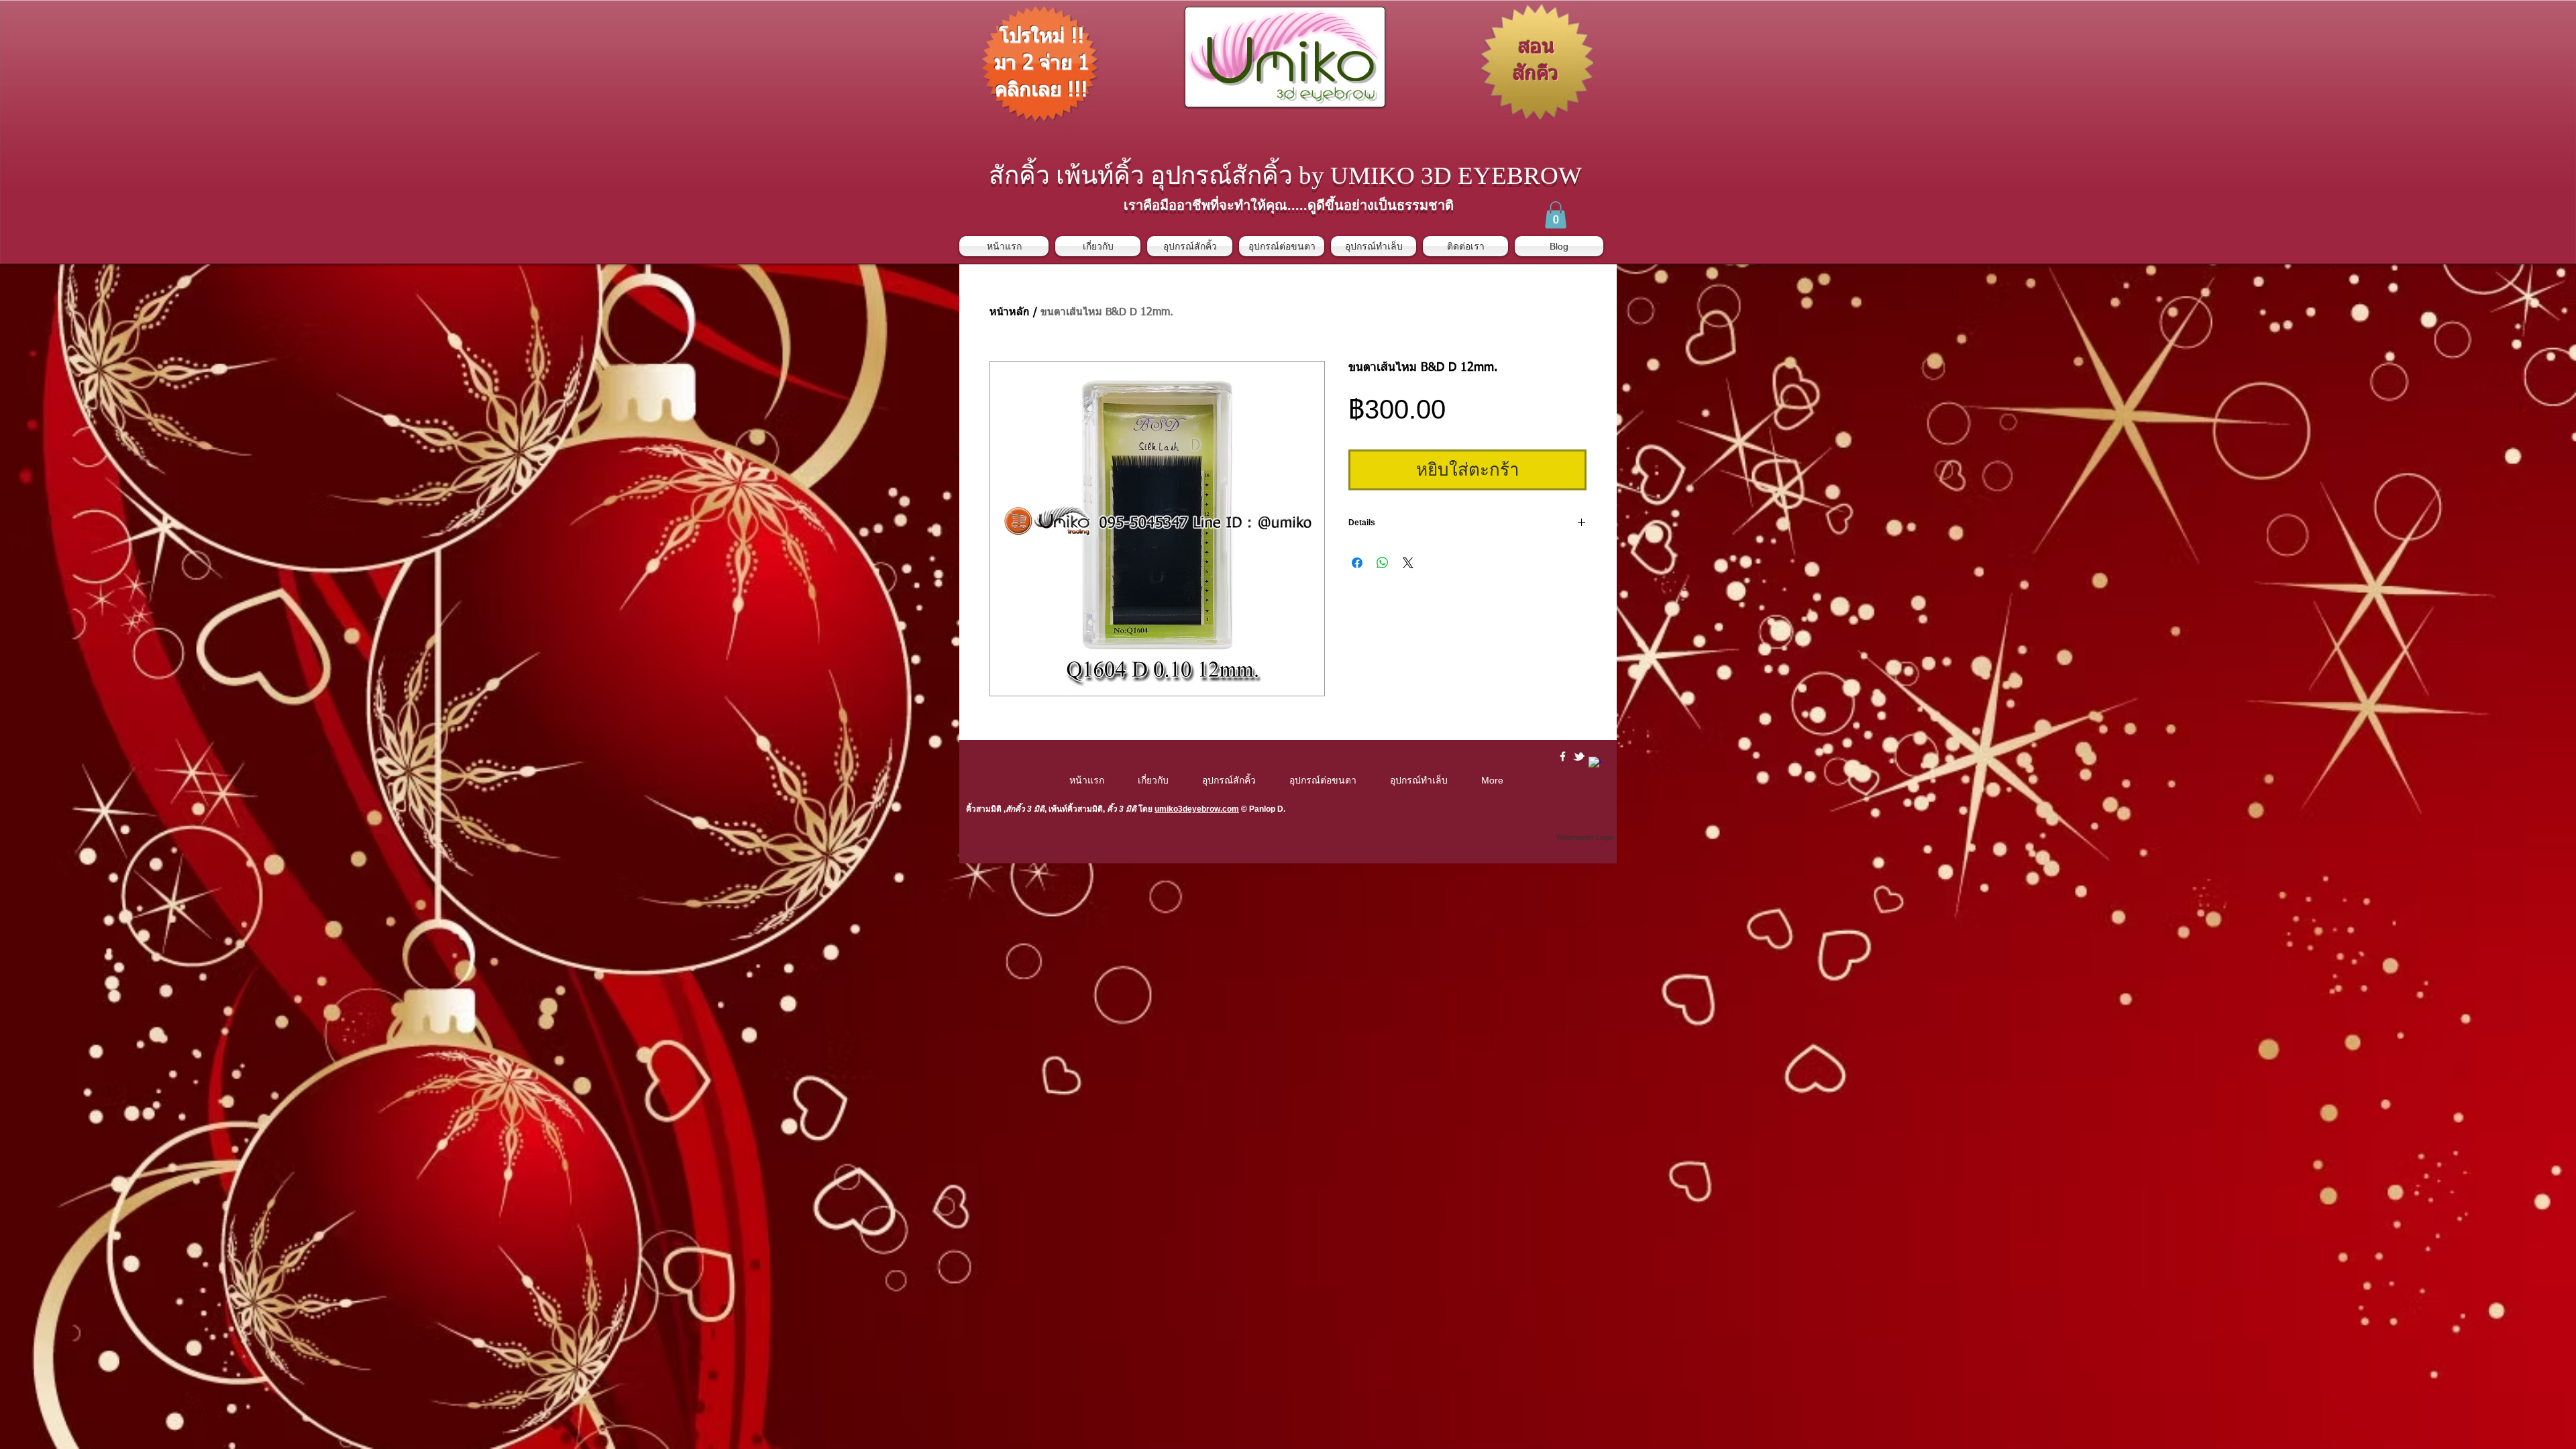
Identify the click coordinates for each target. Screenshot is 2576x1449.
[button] (1556, 215)
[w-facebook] (1563, 756)
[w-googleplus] (1595, 763)
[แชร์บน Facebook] (1357, 563)
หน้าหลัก (1010, 313)
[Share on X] (1408, 563)
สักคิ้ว (1015, 809)
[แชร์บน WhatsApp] (1383, 563)
